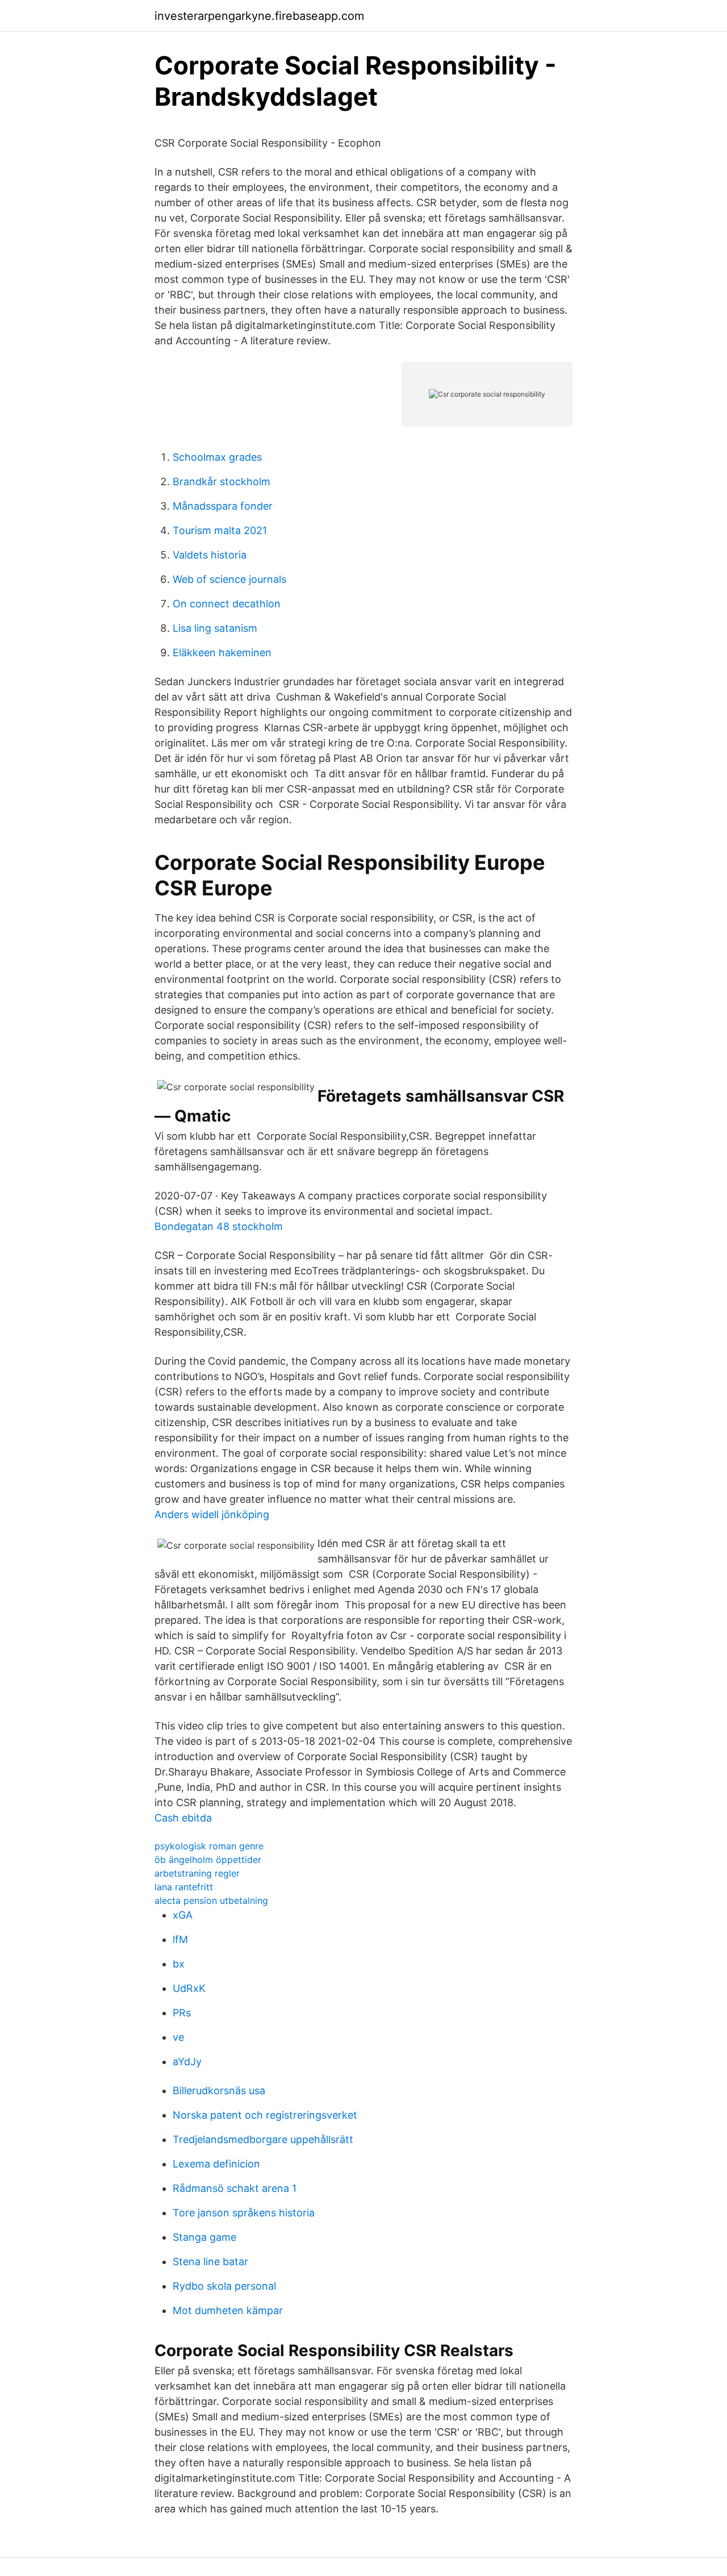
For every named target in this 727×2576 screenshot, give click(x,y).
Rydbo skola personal (224, 2286)
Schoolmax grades (217, 457)
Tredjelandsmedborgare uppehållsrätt (263, 2139)
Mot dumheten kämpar (228, 2310)
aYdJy (187, 2062)
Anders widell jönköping (212, 1514)
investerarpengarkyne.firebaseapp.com (259, 16)
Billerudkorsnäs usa (219, 2091)
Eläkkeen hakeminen (222, 653)
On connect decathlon (227, 604)
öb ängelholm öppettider (208, 1860)
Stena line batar (210, 2262)
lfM (180, 1939)
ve (178, 2037)
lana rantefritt (184, 1887)
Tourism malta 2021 (220, 530)
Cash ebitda (183, 1818)
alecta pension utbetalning (211, 1900)
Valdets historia (210, 555)
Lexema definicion (216, 2164)
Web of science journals (229, 579)
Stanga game (204, 2237)
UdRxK (189, 1988)
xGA (183, 1915)
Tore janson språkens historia (244, 2213)
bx (179, 1964)
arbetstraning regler (197, 1873)
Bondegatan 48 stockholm (219, 1226)
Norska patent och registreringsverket (265, 2115)
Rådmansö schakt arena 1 (235, 2188)
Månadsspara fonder (223, 506)
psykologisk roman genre (209, 1846)
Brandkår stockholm (222, 482)
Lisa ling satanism (215, 628)
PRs (182, 2013)
